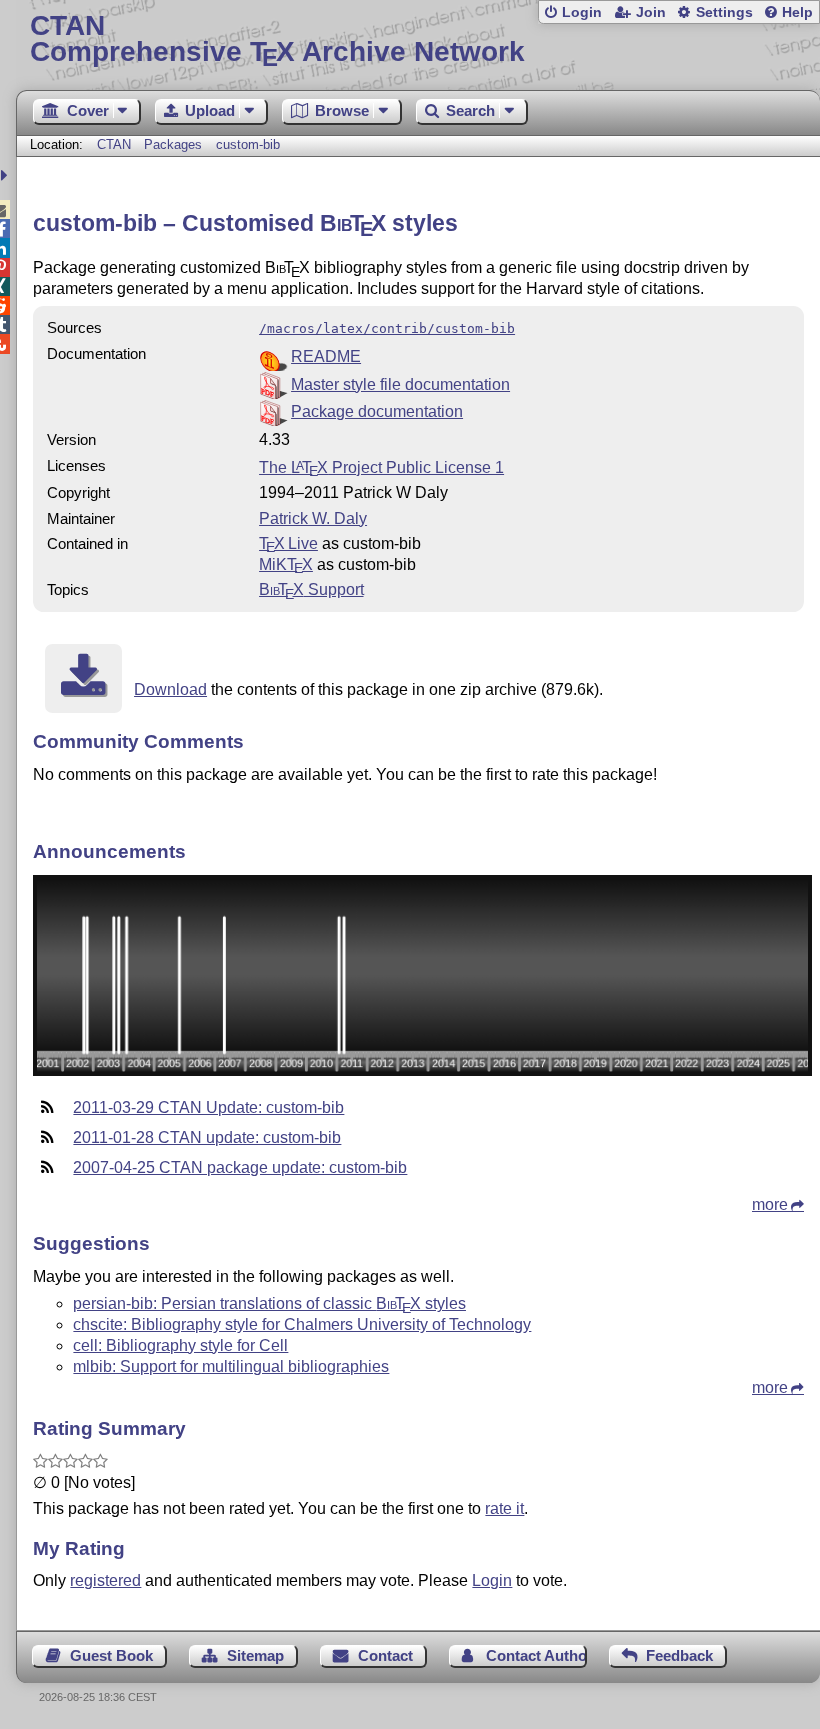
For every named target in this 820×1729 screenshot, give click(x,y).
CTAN (114, 144)
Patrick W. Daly (313, 518)
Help (797, 12)
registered (105, 1580)
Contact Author (536, 1655)
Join (651, 12)
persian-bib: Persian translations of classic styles (269, 1303)
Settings (724, 12)
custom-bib (248, 144)
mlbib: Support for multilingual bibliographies (231, 1366)
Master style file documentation (400, 384)
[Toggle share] (6, 175)
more (770, 1204)
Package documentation (377, 411)
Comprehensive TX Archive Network (277, 39)
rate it (504, 1508)
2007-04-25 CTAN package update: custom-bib (240, 1167)
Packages (175, 144)
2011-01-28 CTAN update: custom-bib (207, 1137)
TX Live (288, 543)
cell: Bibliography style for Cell (180, 1345)
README (326, 356)
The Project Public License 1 (381, 467)
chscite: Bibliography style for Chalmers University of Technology (302, 1324)
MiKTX (286, 564)
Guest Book (111, 1655)
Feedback (679, 1655)
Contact (385, 1655)
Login (582, 12)
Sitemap (255, 1655)
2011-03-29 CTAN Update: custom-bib (208, 1107)
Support (311, 589)
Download (170, 689)
